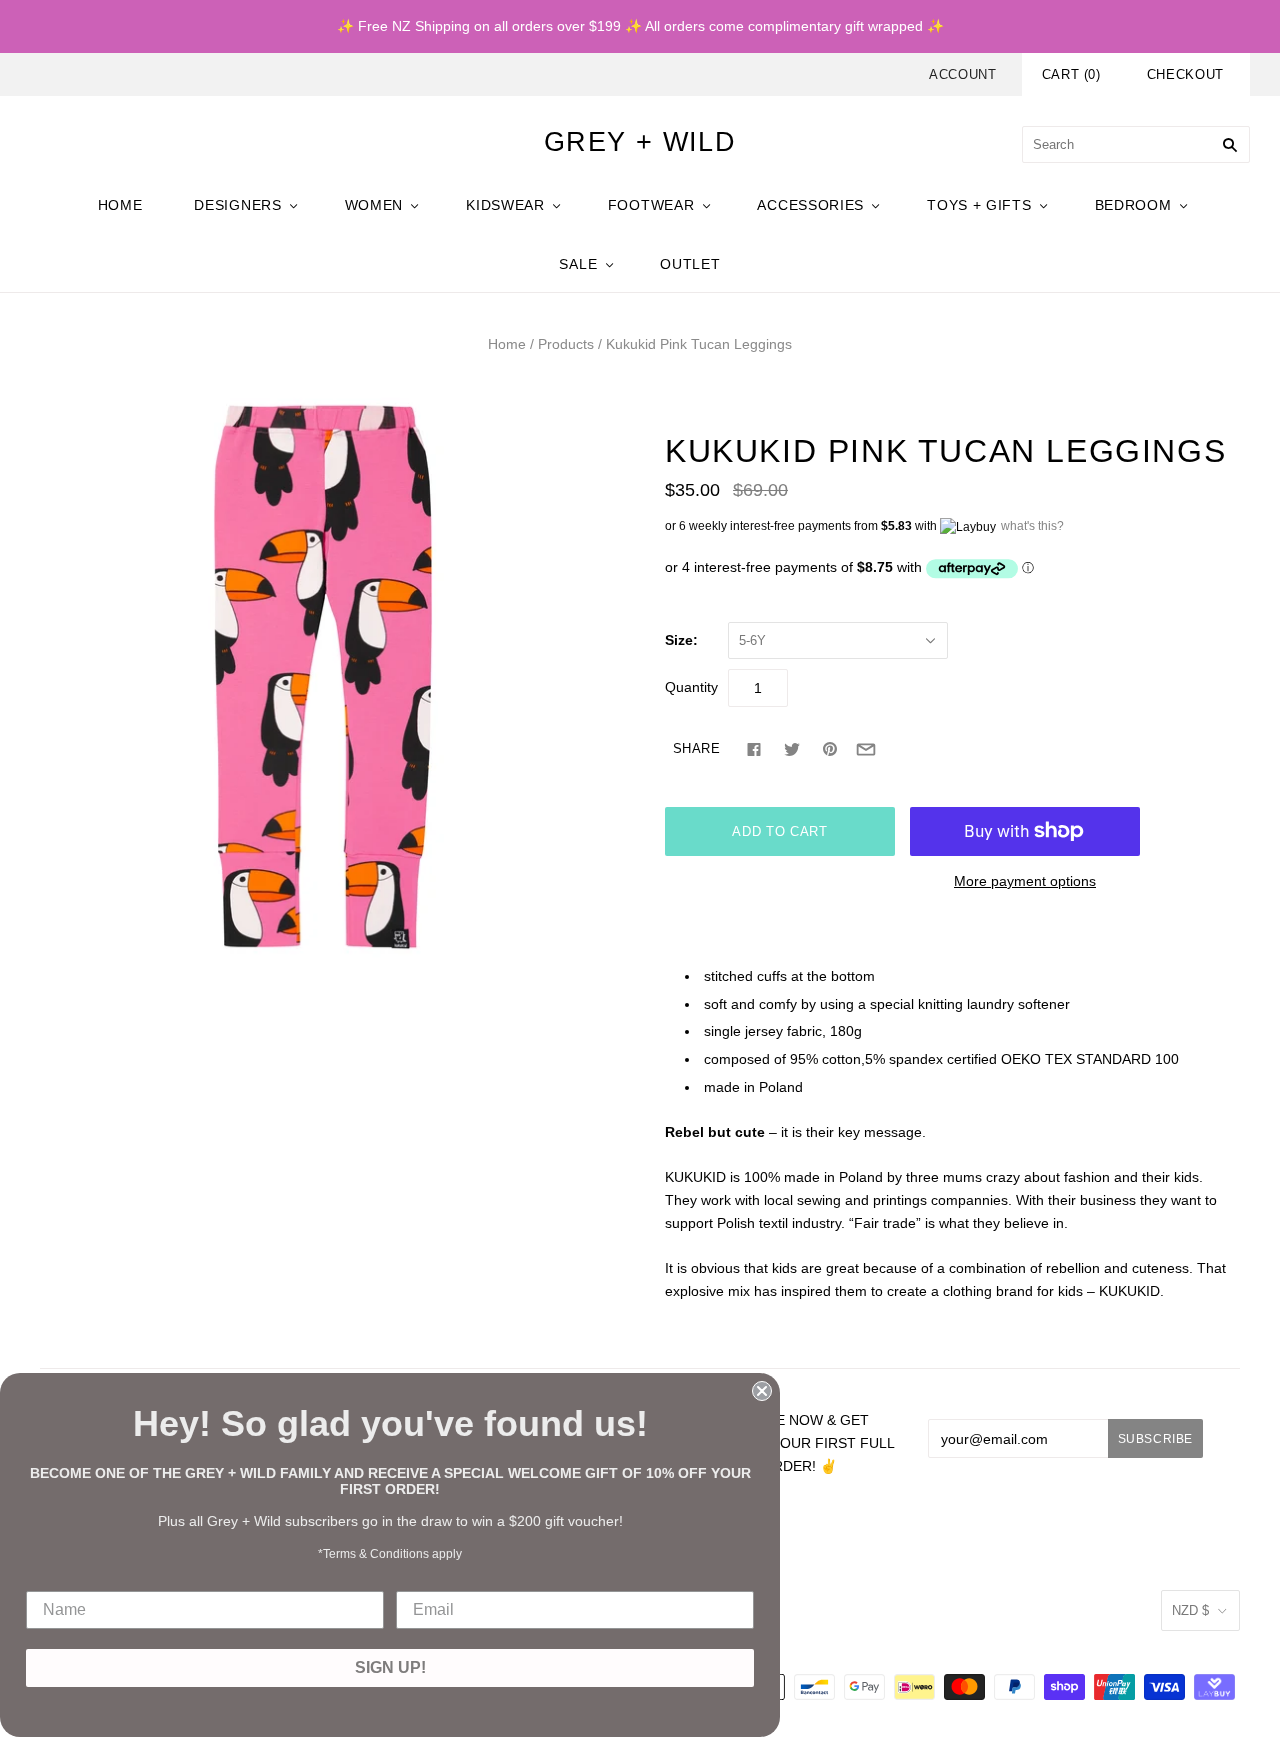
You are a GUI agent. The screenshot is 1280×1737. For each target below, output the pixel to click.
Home (507, 344)
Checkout (1185, 74)
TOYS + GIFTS (979, 205)
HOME (120, 205)
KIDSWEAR (505, 205)
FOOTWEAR (651, 205)
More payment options (1025, 881)
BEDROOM (1133, 205)
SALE (578, 264)
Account (963, 74)
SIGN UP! (390, 1667)
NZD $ (1190, 1610)
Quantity (691, 687)
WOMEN (374, 205)
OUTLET (690, 264)
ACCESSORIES (810, 205)
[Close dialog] (762, 1391)
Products (566, 344)
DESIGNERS (237, 205)
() (1071, 74)
